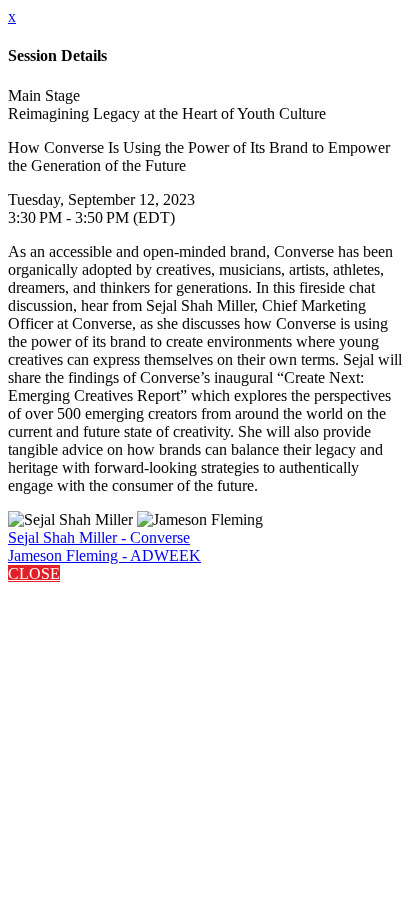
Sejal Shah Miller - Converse (99, 537)
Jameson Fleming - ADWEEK (104, 555)
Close (34, 573)
